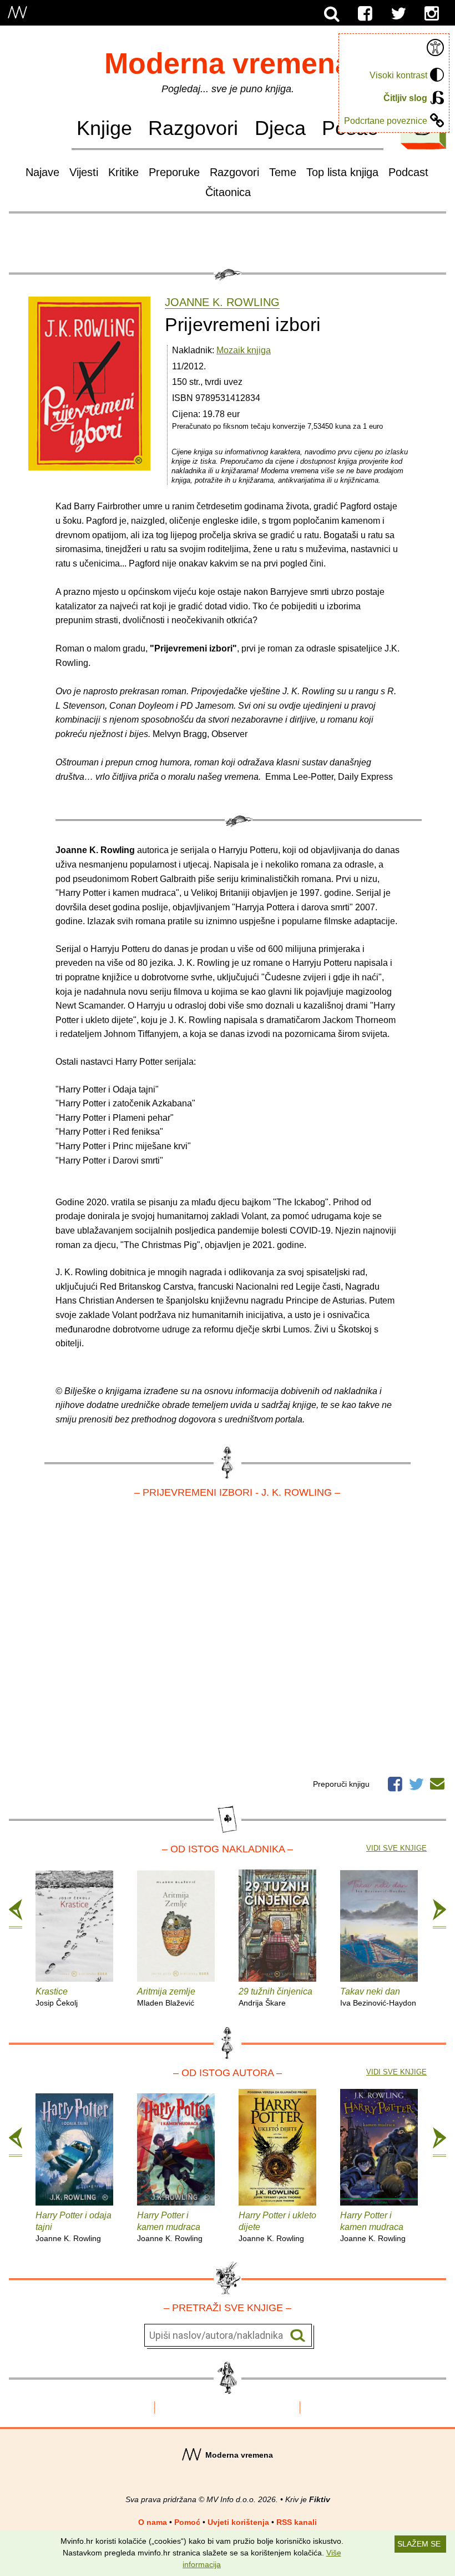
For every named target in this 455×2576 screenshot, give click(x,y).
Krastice (57, 1997)
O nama (153, 2522)
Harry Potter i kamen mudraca (170, 2227)
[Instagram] (432, 14)
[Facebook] (365, 14)
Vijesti (84, 172)
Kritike (123, 172)
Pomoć (187, 2522)
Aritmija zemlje (166, 1997)
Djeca (280, 128)
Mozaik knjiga (244, 350)
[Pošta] (437, 1782)
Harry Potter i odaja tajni (74, 2227)
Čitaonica (228, 192)
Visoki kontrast (398, 75)
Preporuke (174, 172)
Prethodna (16, 1914)
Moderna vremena (228, 63)
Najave (42, 172)
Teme (283, 172)
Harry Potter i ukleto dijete (277, 2227)
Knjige (104, 128)
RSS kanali (297, 2522)
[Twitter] (398, 14)
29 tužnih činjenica (275, 1997)
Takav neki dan (378, 1997)
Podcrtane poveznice (386, 121)
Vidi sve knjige (396, 1848)
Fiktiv (320, 2499)
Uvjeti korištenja (238, 2522)
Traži (298, 2336)
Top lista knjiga (342, 172)
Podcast (408, 172)
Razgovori (193, 128)
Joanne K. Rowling (222, 302)
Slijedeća (439, 1914)
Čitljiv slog (405, 98)
